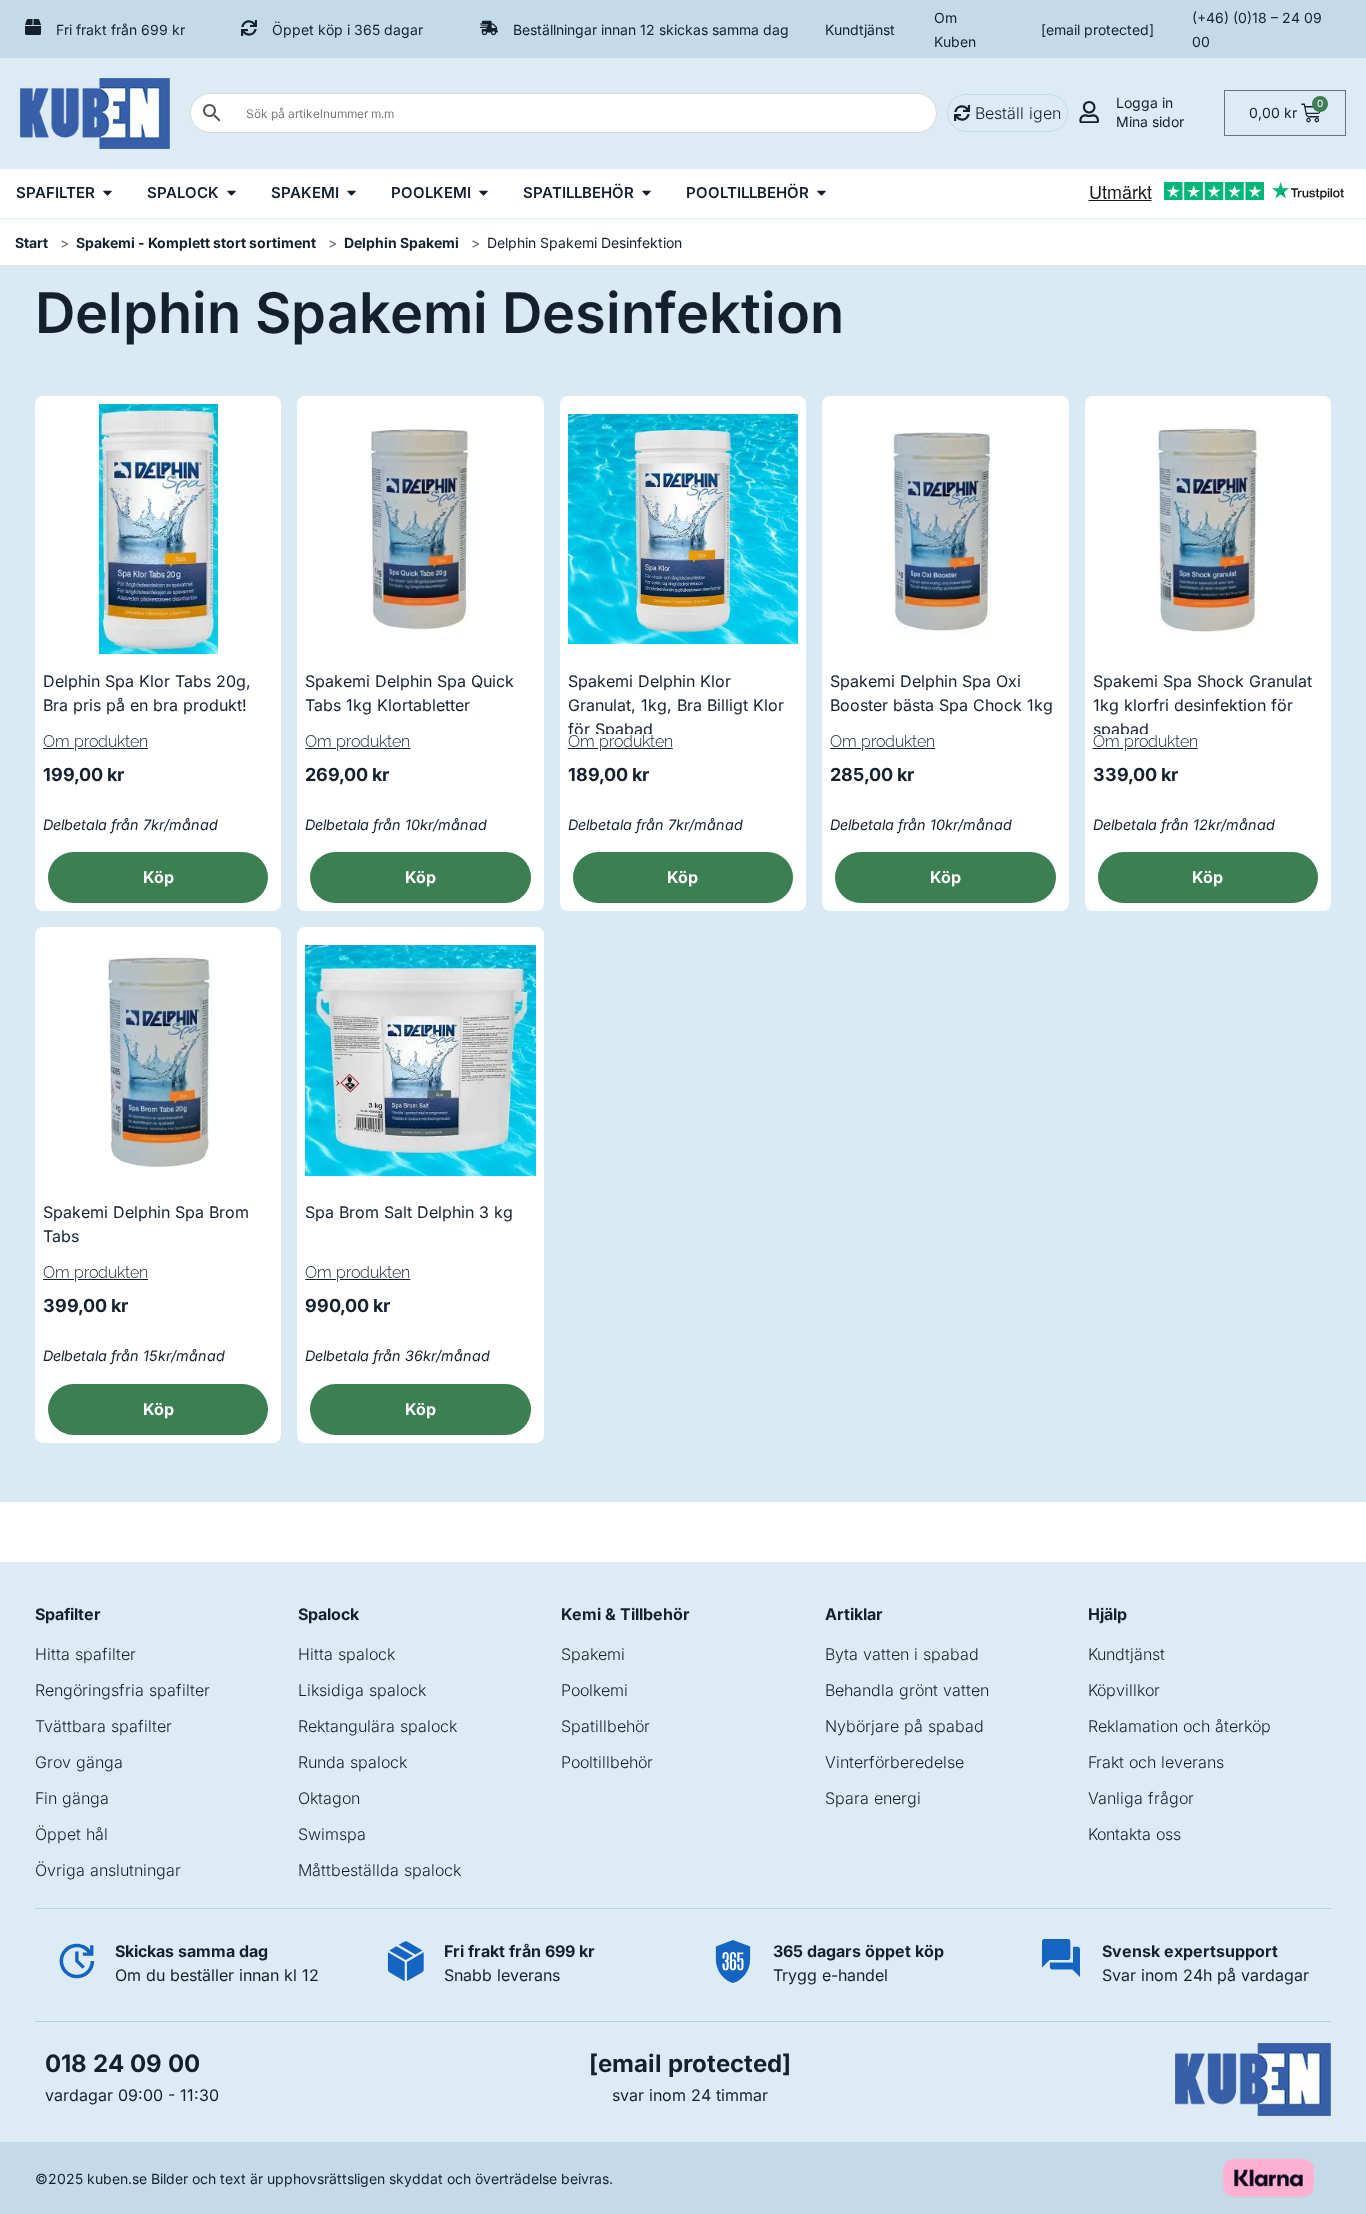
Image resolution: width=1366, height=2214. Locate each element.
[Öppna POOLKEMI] (483, 193)
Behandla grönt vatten (907, 1690)
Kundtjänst (860, 29)
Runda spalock (352, 1762)
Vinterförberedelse (894, 1762)
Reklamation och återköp (1179, 1726)
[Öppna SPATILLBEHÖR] (646, 193)
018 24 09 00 (122, 2063)
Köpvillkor (1124, 1690)
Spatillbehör (605, 1726)
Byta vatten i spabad (902, 1654)
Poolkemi (594, 1690)
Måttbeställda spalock (379, 1870)
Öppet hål (71, 1834)
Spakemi (593, 1654)
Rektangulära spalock (377, 1726)
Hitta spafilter (85, 1654)
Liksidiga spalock (362, 1690)
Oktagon (329, 1798)
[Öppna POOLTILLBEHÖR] (821, 193)
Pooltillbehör (607, 1762)
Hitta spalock (346, 1654)
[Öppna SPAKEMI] (351, 193)
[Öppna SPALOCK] (231, 193)
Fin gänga (72, 1798)
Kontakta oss (1134, 1834)
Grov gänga (79, 1762)
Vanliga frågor (1141, 1798)
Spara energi (873, 1798)
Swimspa (332, 1834)
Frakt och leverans (1156, 1762)
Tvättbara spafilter (103, 1726)
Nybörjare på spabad (904, 1726)
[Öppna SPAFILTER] (107, 193)
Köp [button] (158, 877)
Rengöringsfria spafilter (122, 1690)
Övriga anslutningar (108, 1870)
